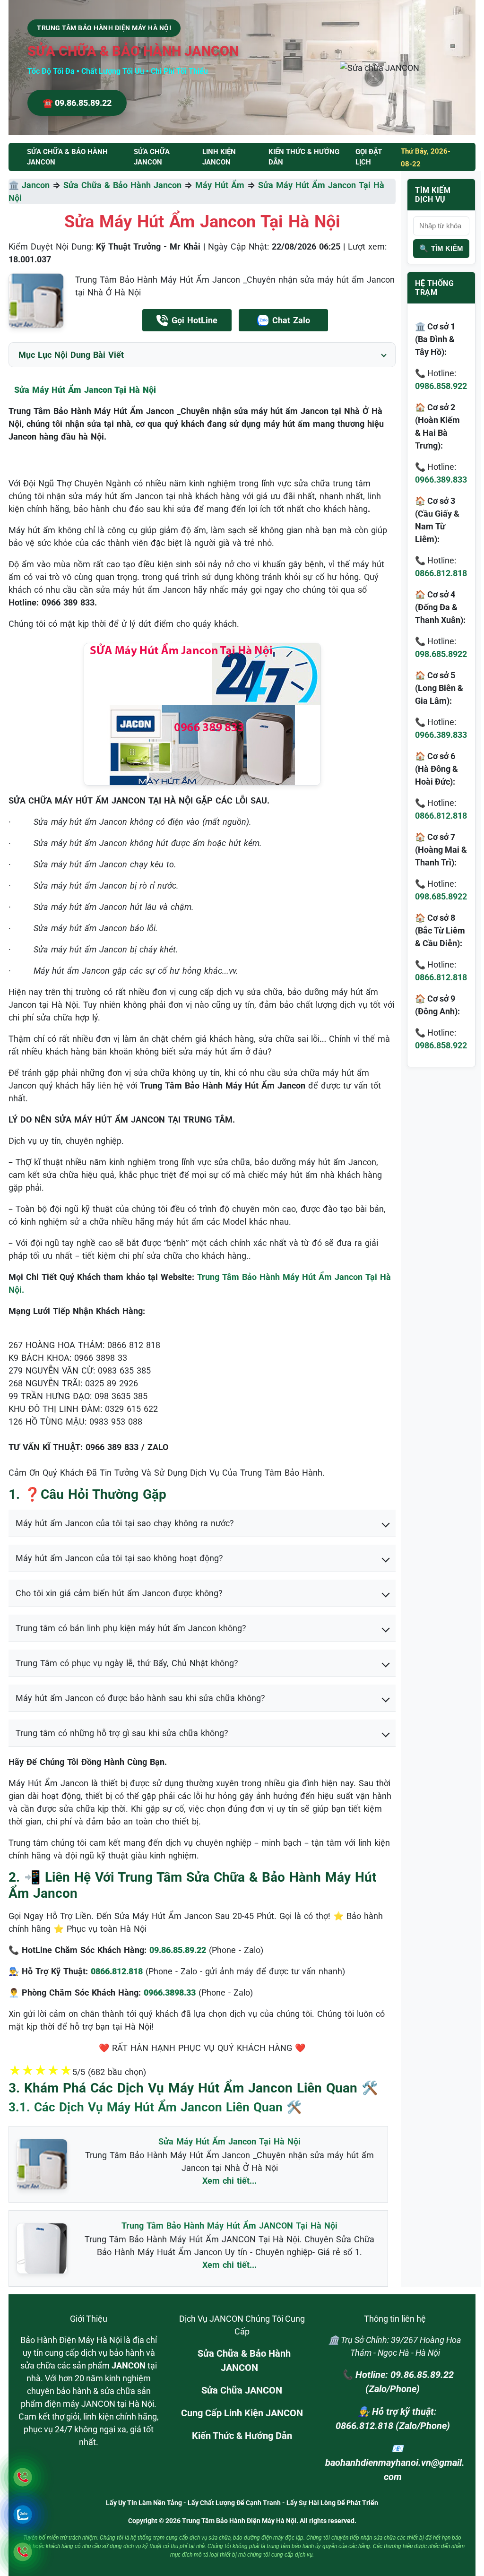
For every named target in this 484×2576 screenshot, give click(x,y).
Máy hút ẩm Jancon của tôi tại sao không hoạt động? (119, 1558)
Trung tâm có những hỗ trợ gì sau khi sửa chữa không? (122, 1733)
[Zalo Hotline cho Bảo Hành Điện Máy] (22, 2514)
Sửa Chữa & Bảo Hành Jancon (122, 185)
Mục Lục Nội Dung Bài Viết (71, 355)
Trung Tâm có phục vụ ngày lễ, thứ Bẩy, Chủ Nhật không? (127, 1663)
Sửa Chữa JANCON (242, 2390)
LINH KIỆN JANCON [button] (219, 157)
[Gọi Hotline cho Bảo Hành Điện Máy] (22, 2477)
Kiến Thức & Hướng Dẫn (304, 157)
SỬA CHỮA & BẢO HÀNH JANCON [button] (67, 157)
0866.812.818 (441, 573)
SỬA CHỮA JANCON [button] (152, 157)
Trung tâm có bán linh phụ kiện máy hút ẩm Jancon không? (131, 1628)
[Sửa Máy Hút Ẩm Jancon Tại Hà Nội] (36, 301)
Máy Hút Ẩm (220, 185)
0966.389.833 (441, 480)
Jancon (36, 185)
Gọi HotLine (194, 320)
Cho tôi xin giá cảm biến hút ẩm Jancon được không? (119, 1593)
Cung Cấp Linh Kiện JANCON (242, 2413)
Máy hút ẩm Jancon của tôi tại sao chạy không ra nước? (125, 1523)
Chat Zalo (291, 320)
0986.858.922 (441, 386)
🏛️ (15, 185)
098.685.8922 (441, 654)
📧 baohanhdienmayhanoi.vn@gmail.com (395, 2463)
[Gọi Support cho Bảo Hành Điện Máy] (22, 2552)
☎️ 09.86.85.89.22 (77, 103)
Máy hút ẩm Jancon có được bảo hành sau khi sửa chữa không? (140, 1698)
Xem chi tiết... (229, 2181)
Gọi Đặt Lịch (369, 157)
